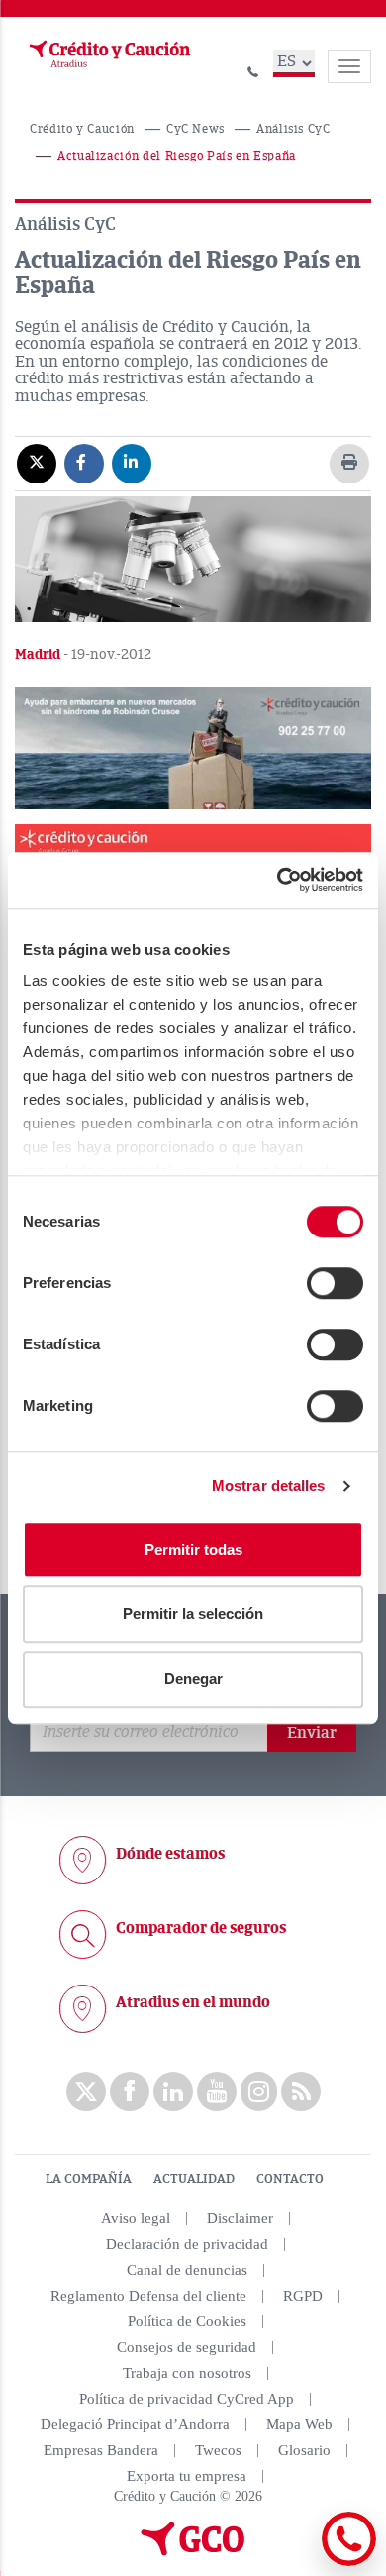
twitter (86, 2092)
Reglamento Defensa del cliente (148, 2296)
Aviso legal (136, 2218)
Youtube (217, 2092)
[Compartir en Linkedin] (132, 463)
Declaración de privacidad (187, 2244)
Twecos (218, 2450)
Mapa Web (299, 2424)
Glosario (304, 2450)
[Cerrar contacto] (295, 2563)
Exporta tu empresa (187, 2476)
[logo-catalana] (193, 2551)
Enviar (312, 1733)
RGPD (303, 2296)
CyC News (195, 129)
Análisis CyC (293, 129)
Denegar (193, 1679)
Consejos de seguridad (187, 2347)
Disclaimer (240, 2218)
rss (301, 2092)
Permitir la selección (193, 1613)
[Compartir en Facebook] (84, 463)
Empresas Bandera (101, 2450)
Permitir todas (193, 1549)
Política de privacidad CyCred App (187, 2399)
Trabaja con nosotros (187, 2373)
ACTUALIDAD (194, 2179)
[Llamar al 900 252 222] (253, 69)
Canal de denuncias (187, 2270)
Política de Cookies (187, 2321)
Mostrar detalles (269, 1486)
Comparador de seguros (201, 1928)
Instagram (259, 2092)
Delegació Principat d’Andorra (135, 2424)
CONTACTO (290, 2179)
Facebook (130, 2092)
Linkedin (173, 2092)
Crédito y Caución (82, 129)
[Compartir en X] (37, 463)
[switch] (335, 1283)
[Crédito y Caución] (108, 54)
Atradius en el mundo (193, 2002)
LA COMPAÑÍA (89, 2179)
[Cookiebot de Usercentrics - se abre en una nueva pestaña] (278, 880)
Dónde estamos (170, 1854)
